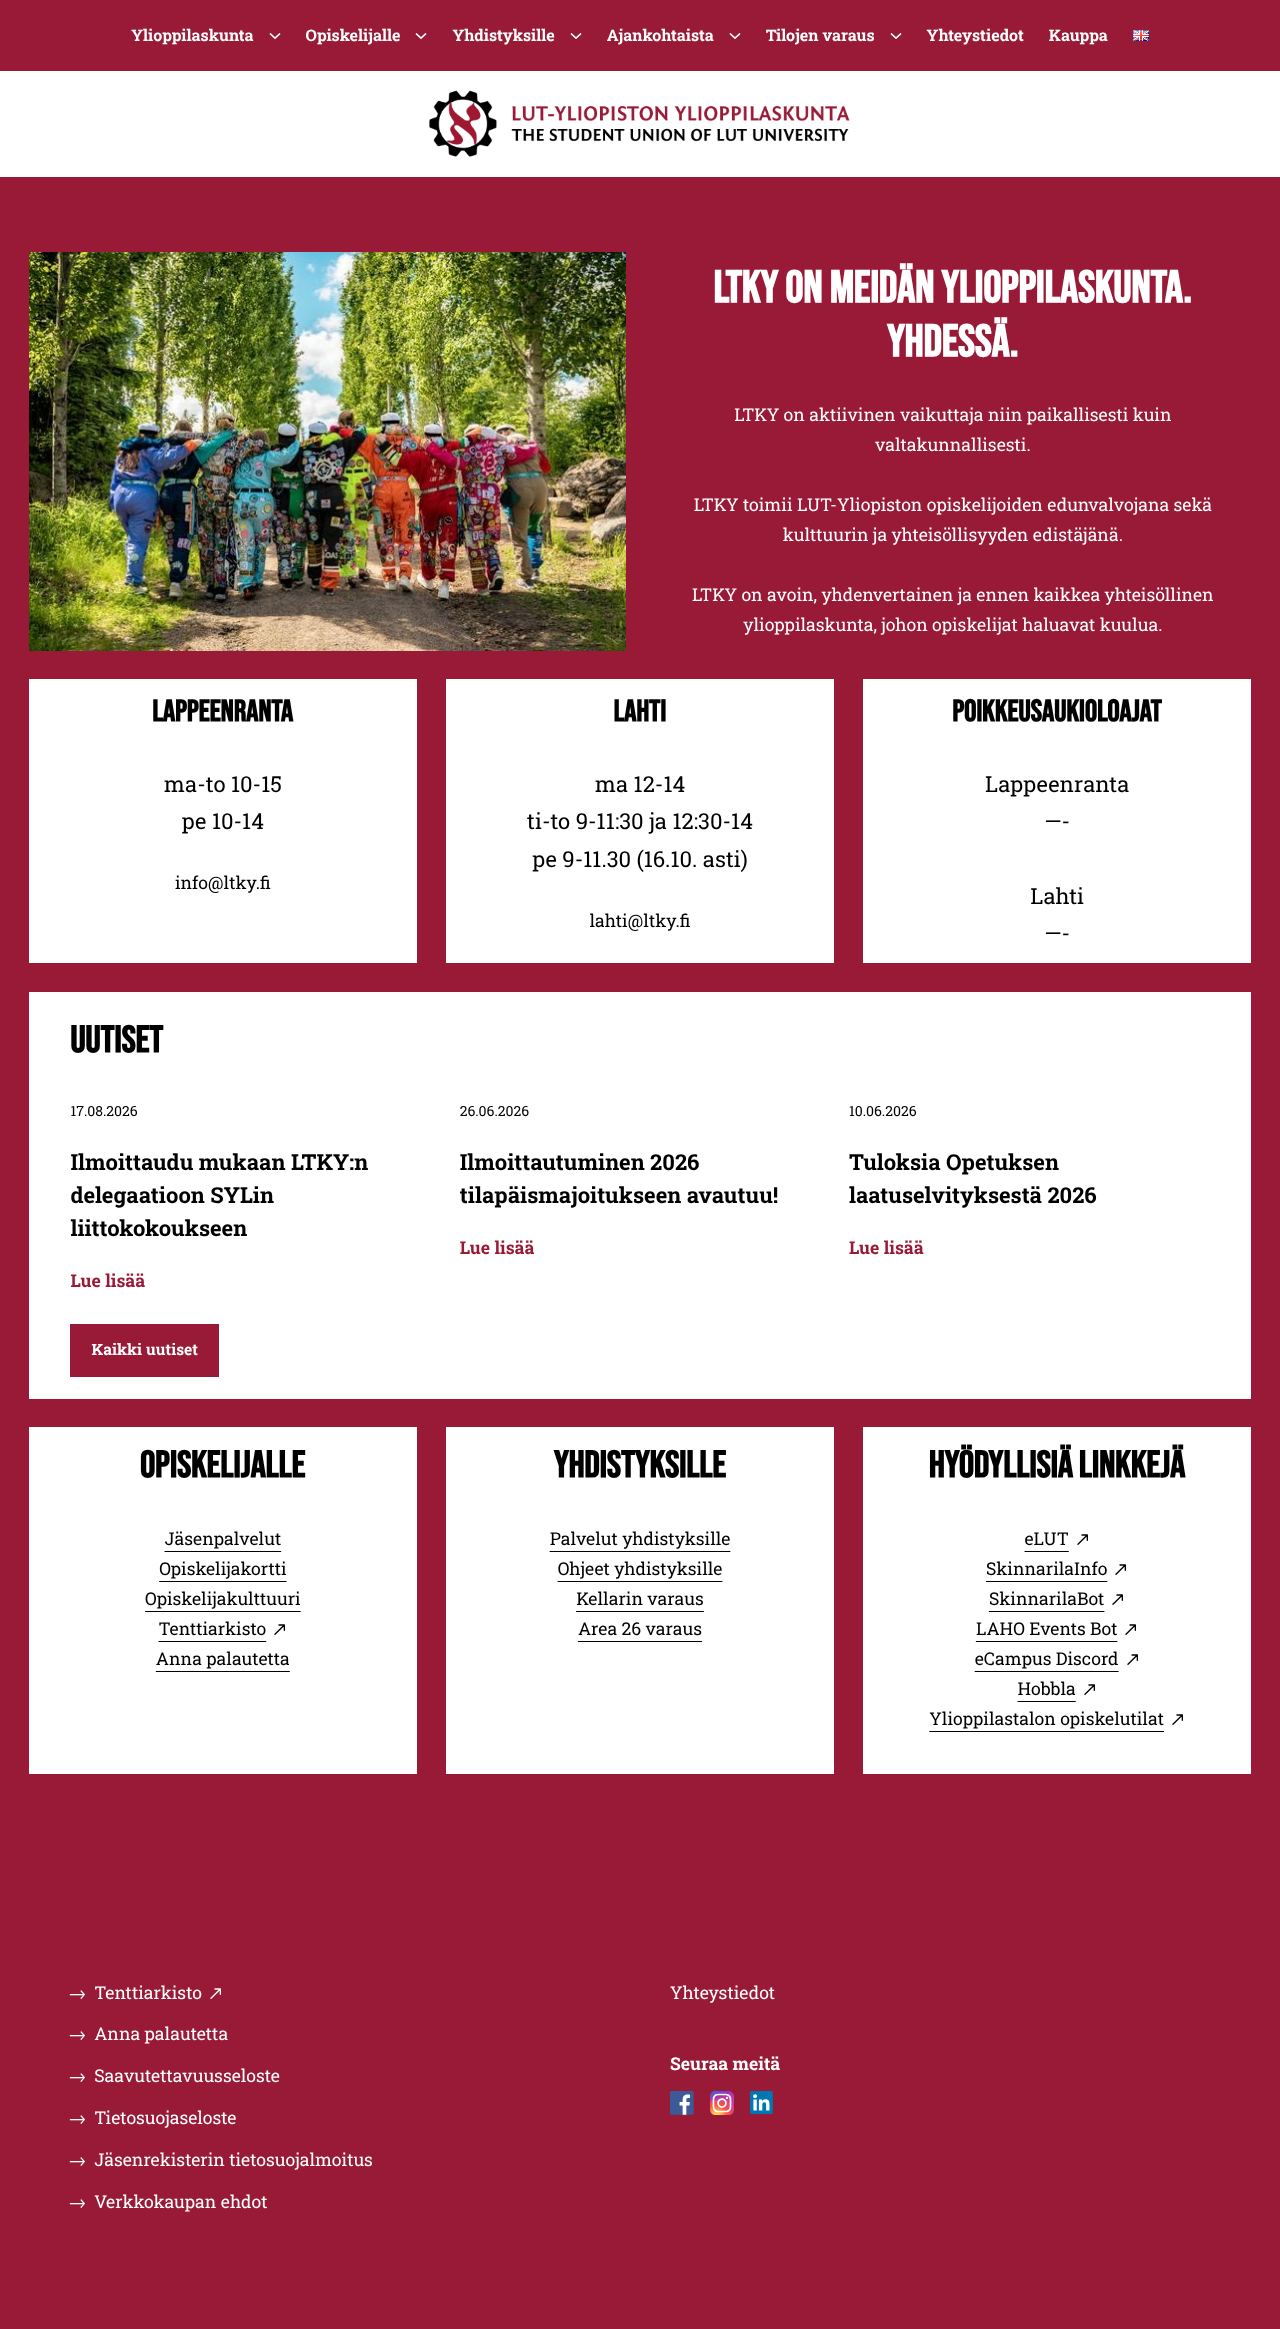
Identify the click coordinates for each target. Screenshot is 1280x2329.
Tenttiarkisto (212, 1628)
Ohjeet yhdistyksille (640, 1568)
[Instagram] (722, 2103)
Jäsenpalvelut (223, 1538)
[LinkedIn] (762, 2103)
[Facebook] (682, 2103)
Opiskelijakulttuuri (223, 1598)
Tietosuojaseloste (165, 2117)
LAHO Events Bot (1047, 1628)
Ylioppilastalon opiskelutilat (1046, 1718)
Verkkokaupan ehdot (180, 2201)
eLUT (1047, 1538)
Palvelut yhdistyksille (640, 1538)
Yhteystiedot (722, 1992)
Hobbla (1047, 1688)
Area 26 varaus (640, 1628)
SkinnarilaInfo (1046, 1568)
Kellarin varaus (640, 1598)
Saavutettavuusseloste (187, 2075)
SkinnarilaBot (1046, 1598)
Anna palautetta (223, 1658)
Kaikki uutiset (144, 1350)
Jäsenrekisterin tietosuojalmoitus (233, 2159)
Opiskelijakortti (222, 1568)
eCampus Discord (1047, 1658)
